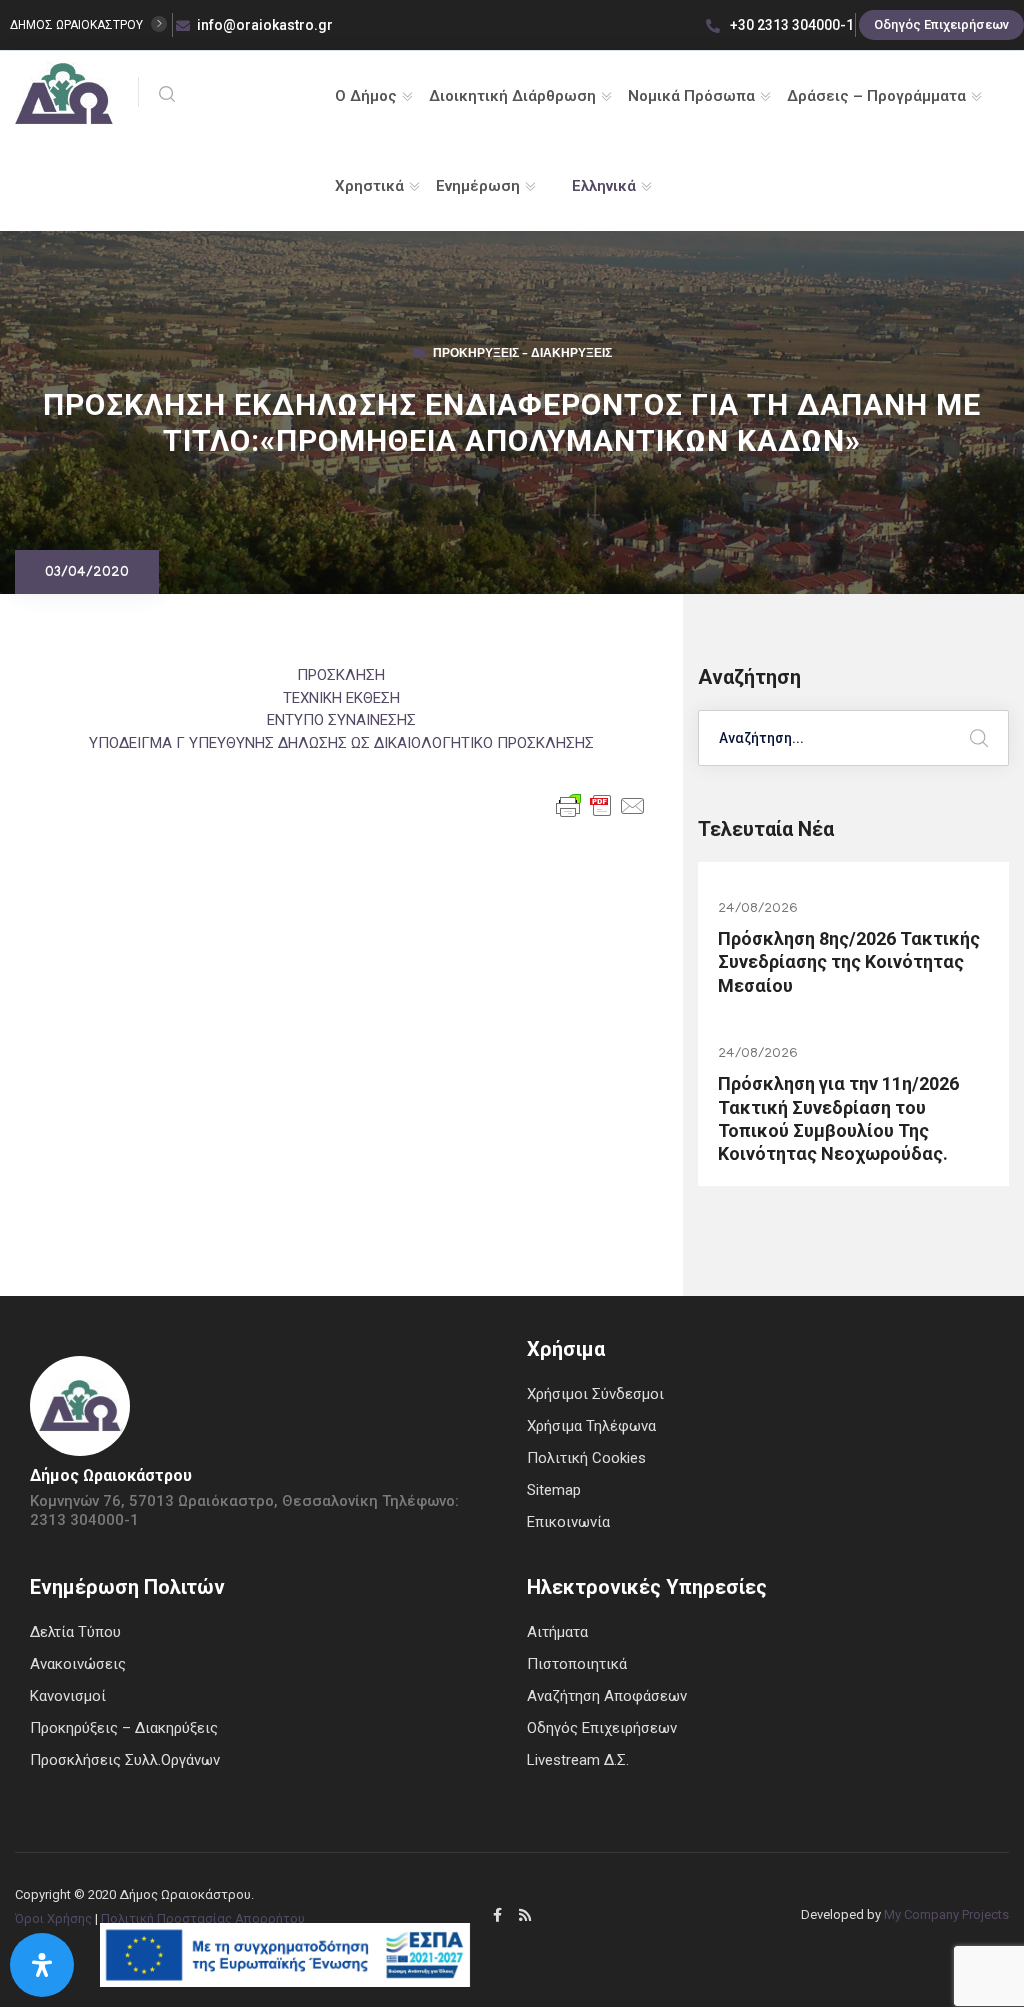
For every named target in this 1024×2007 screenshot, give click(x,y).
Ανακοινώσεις (78, 1664)
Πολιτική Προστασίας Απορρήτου (203, 1918)
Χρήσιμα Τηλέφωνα (591, 1426)
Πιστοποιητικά (577, 1664)
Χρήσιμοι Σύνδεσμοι (595, 1394)
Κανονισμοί (68, 1696)
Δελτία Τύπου (75, 1632)
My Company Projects (946, 1914)
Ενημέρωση (478, 186)
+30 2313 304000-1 (790, 25)
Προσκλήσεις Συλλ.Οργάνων (125, 1760)
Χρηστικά (369, 186)
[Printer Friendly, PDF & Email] (601, 805)
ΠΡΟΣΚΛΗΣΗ (341, 675)
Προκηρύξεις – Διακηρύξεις (522, 355)
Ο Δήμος (366, 96)
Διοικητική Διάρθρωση (512, 96)
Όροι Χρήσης (53, 1918)
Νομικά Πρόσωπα (691, 96)
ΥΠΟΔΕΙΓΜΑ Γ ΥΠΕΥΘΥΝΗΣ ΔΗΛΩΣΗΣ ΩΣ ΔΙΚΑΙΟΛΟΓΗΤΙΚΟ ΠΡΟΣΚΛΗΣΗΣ (341, 743)
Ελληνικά (604, 186)
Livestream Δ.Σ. (578, 1760)
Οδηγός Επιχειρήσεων (941, 24)
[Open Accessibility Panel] (42, 1965)
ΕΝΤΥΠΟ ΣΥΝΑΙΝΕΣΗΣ (341, 720)
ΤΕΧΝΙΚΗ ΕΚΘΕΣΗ (341, 698)
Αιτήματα (557, 1632)
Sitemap (554, 1490)
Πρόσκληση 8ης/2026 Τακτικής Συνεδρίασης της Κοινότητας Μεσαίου (849, 962)
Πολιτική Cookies (586, 1458)
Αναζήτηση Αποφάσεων (607, 1696)
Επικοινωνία (568, 1522)
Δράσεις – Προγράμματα (876, 96)
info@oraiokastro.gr (265, 25)
